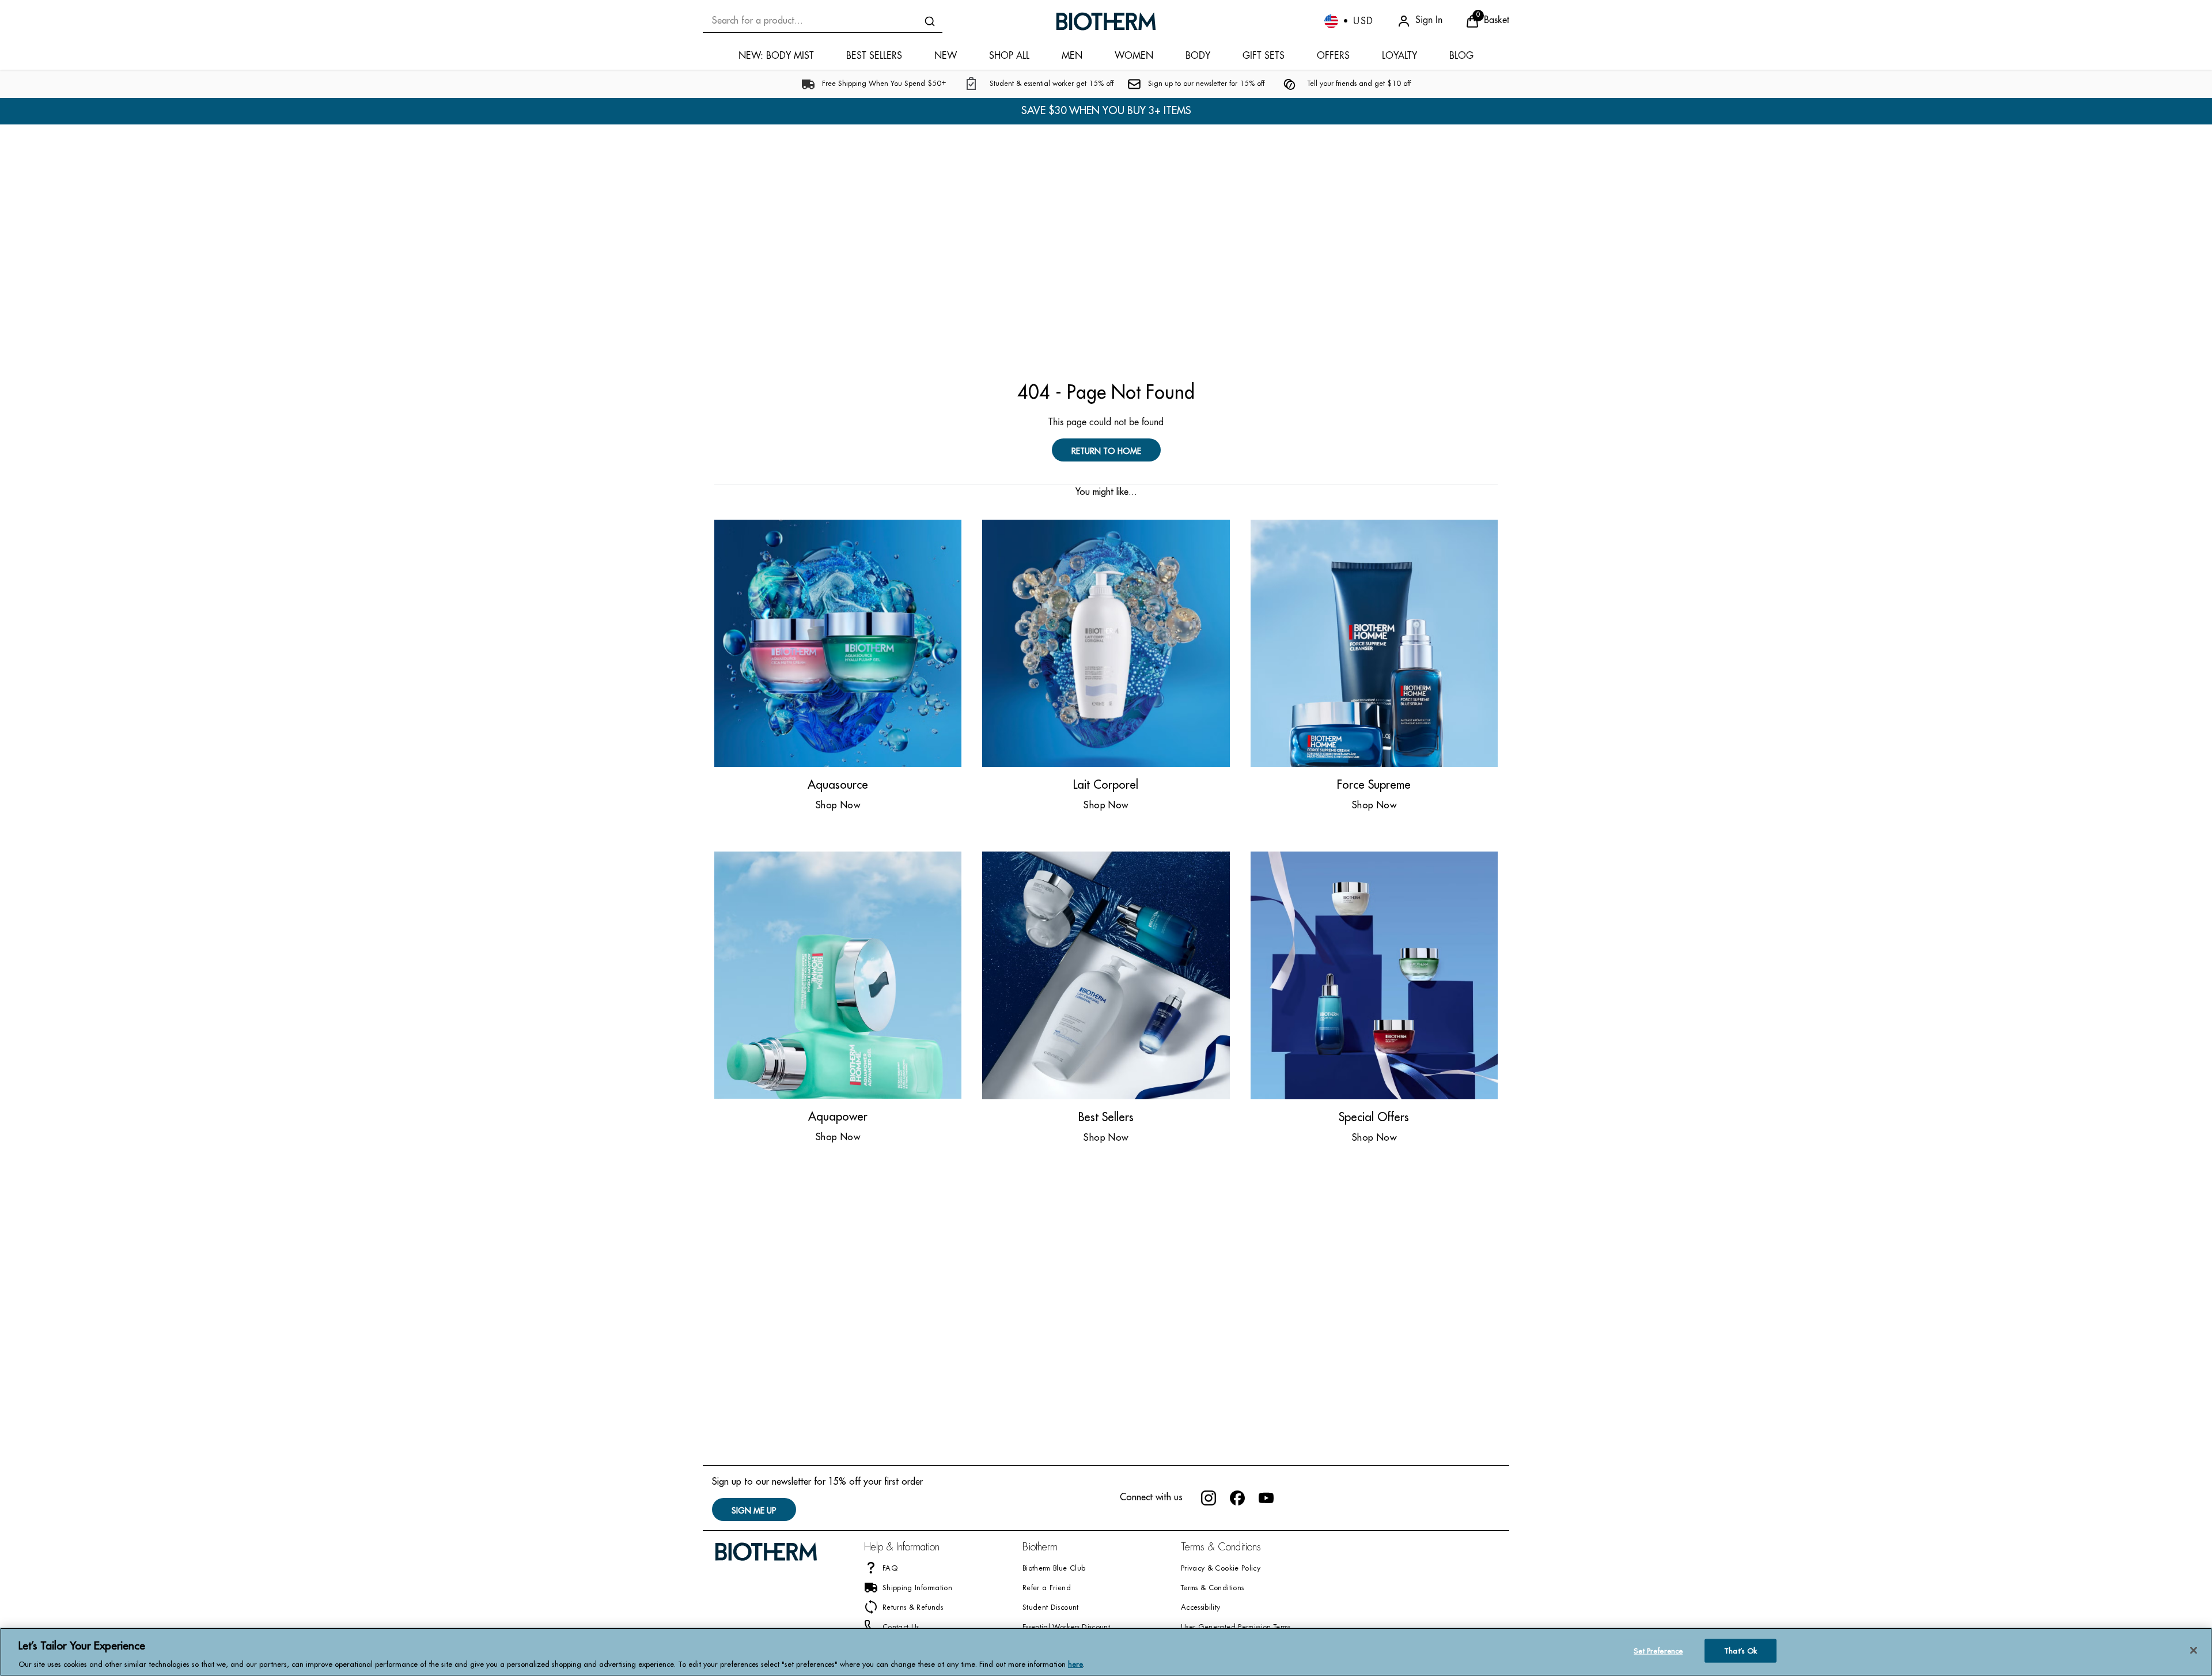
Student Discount (1051, 1608)
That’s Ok (1741, 1650)
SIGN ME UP (754, 1511)
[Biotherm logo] (1106, 21)
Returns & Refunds (913, 1608)
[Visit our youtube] (1266, 1498)
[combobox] (823, 21)
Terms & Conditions (1212, 1588)
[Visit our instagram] (1209, 1498)
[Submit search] (930, 21)
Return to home (1106, 451)
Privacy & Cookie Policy (1221, 1569)
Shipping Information (917, 1588)
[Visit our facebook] (1237, 1498)
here (1075, 1664)
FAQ (890, 1569)
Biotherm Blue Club (1054, 1569)
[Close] (2194, 1650)
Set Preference (1658, 1650)
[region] (1106, 1652)
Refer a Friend (1047, 1588)
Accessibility (1201, 1608)
